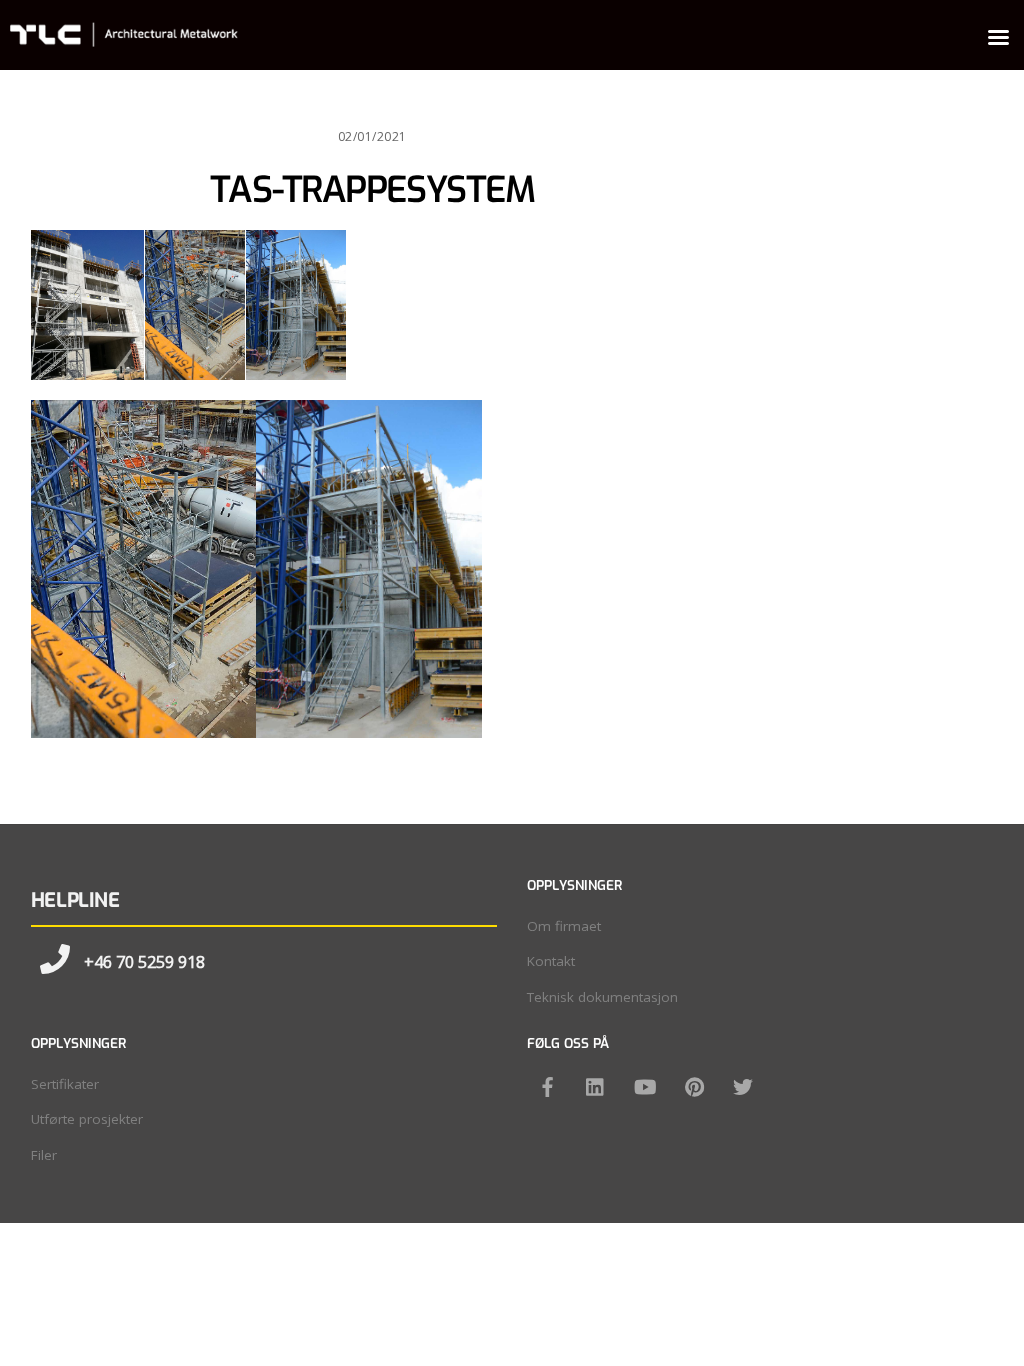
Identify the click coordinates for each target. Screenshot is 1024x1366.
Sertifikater (65, 1084)
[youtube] (645, 1085)
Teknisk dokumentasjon (602, 997)
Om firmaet (564, 926)
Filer (44, 1155)
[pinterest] (694, 1085)
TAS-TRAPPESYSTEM (372, 190)
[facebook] (547, 1085)
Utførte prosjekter (87, 1119)
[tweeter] (743, 1085)
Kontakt (551, 961)
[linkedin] (596, 1085)
